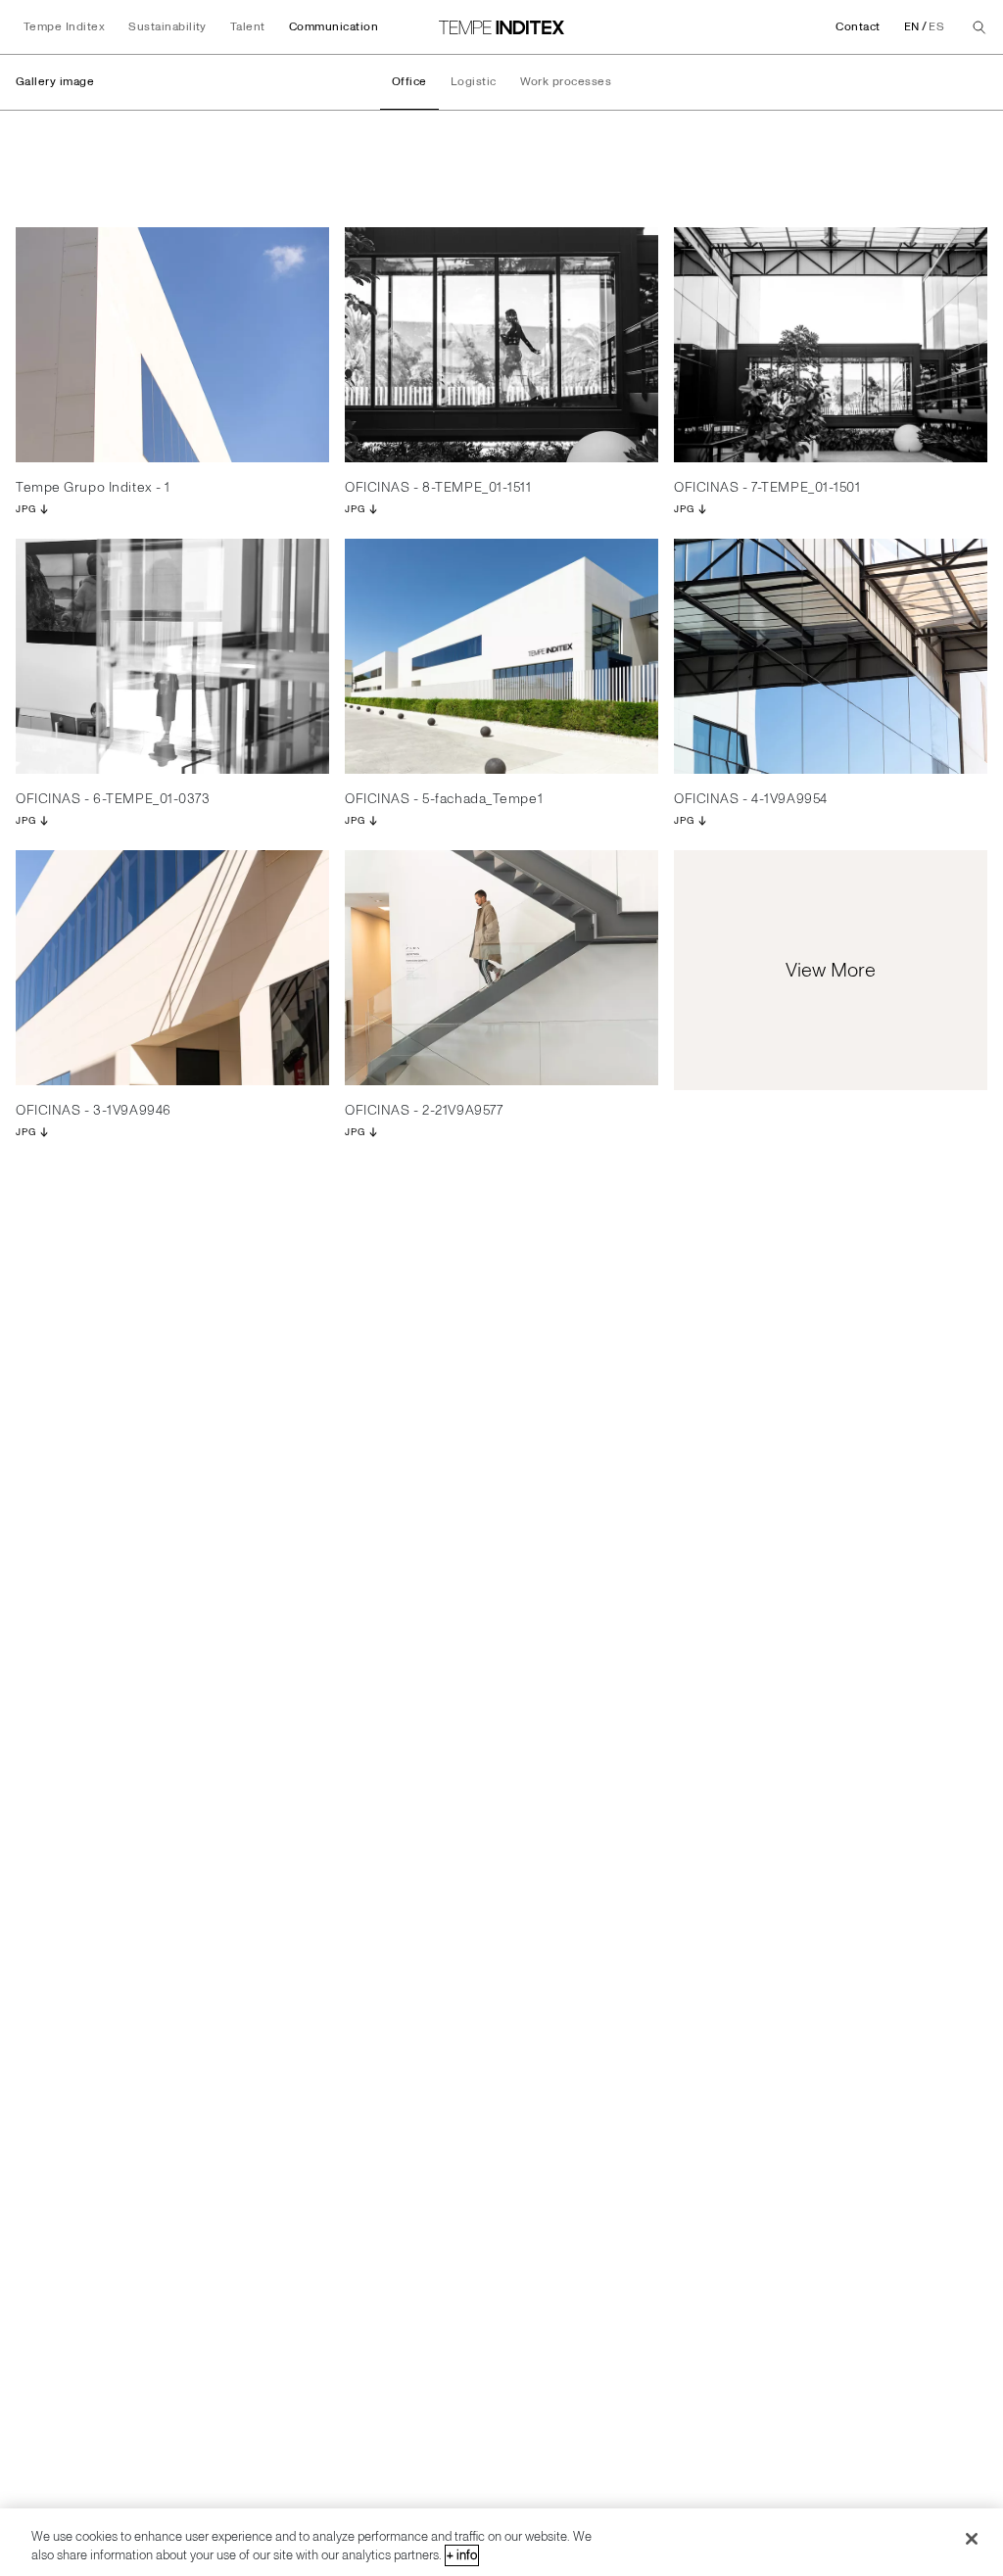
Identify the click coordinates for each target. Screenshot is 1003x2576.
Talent (248, 27)
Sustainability (167, 27)
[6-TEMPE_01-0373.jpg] (172, 656)
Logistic (474, 82)
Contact (858, 27)
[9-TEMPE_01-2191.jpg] (172, 345)
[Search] (979, 27)
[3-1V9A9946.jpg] (172, 968)
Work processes (566, 82)
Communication (334, 27)
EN (912, 27)
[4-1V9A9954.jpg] (831, 656)
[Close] (972, 2539)
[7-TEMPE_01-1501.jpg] (831, 345)
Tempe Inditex (64, 27)
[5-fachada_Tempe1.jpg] (501, 656)
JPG (25, 509)
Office (409, 82)
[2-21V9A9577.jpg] (501, 968)
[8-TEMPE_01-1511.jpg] (501, 345)
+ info (462, 2555)
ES (936, 27)
